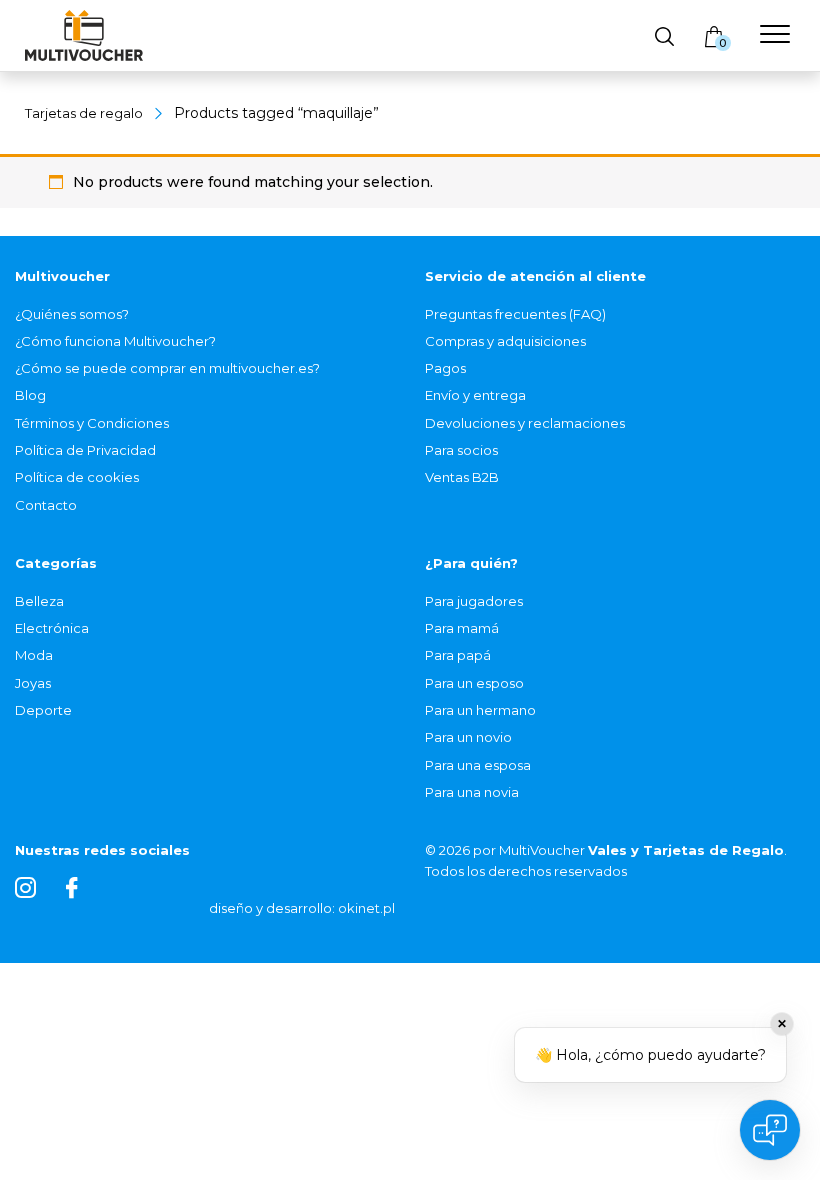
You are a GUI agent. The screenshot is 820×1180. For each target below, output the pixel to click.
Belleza (39, 601)
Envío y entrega (475, 395)
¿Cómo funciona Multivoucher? (115, 341)
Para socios (461, 450)
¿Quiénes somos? (72, 314)
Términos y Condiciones (92, 423)
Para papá (458, 655)
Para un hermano (480, 710)
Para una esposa (478, 765)
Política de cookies (77, 477)
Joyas (33, 683)
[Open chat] (770, 1130)
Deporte (43, 710)
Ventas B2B (462, 477)
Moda (34, 655)
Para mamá (462, 628)
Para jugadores (474, 601)
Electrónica (52, 628)
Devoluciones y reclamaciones (525, 423)
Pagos (445, 368)
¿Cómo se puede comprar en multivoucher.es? (167, 368)
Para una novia (472, 792)
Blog (30, 395)
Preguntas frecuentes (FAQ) (515, 314)
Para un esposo (474, 683)
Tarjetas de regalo (84, 113)
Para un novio (468, 737)
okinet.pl (366, 908)
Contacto (46, 505)
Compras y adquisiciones (505, 341)
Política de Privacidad (85, 450)
